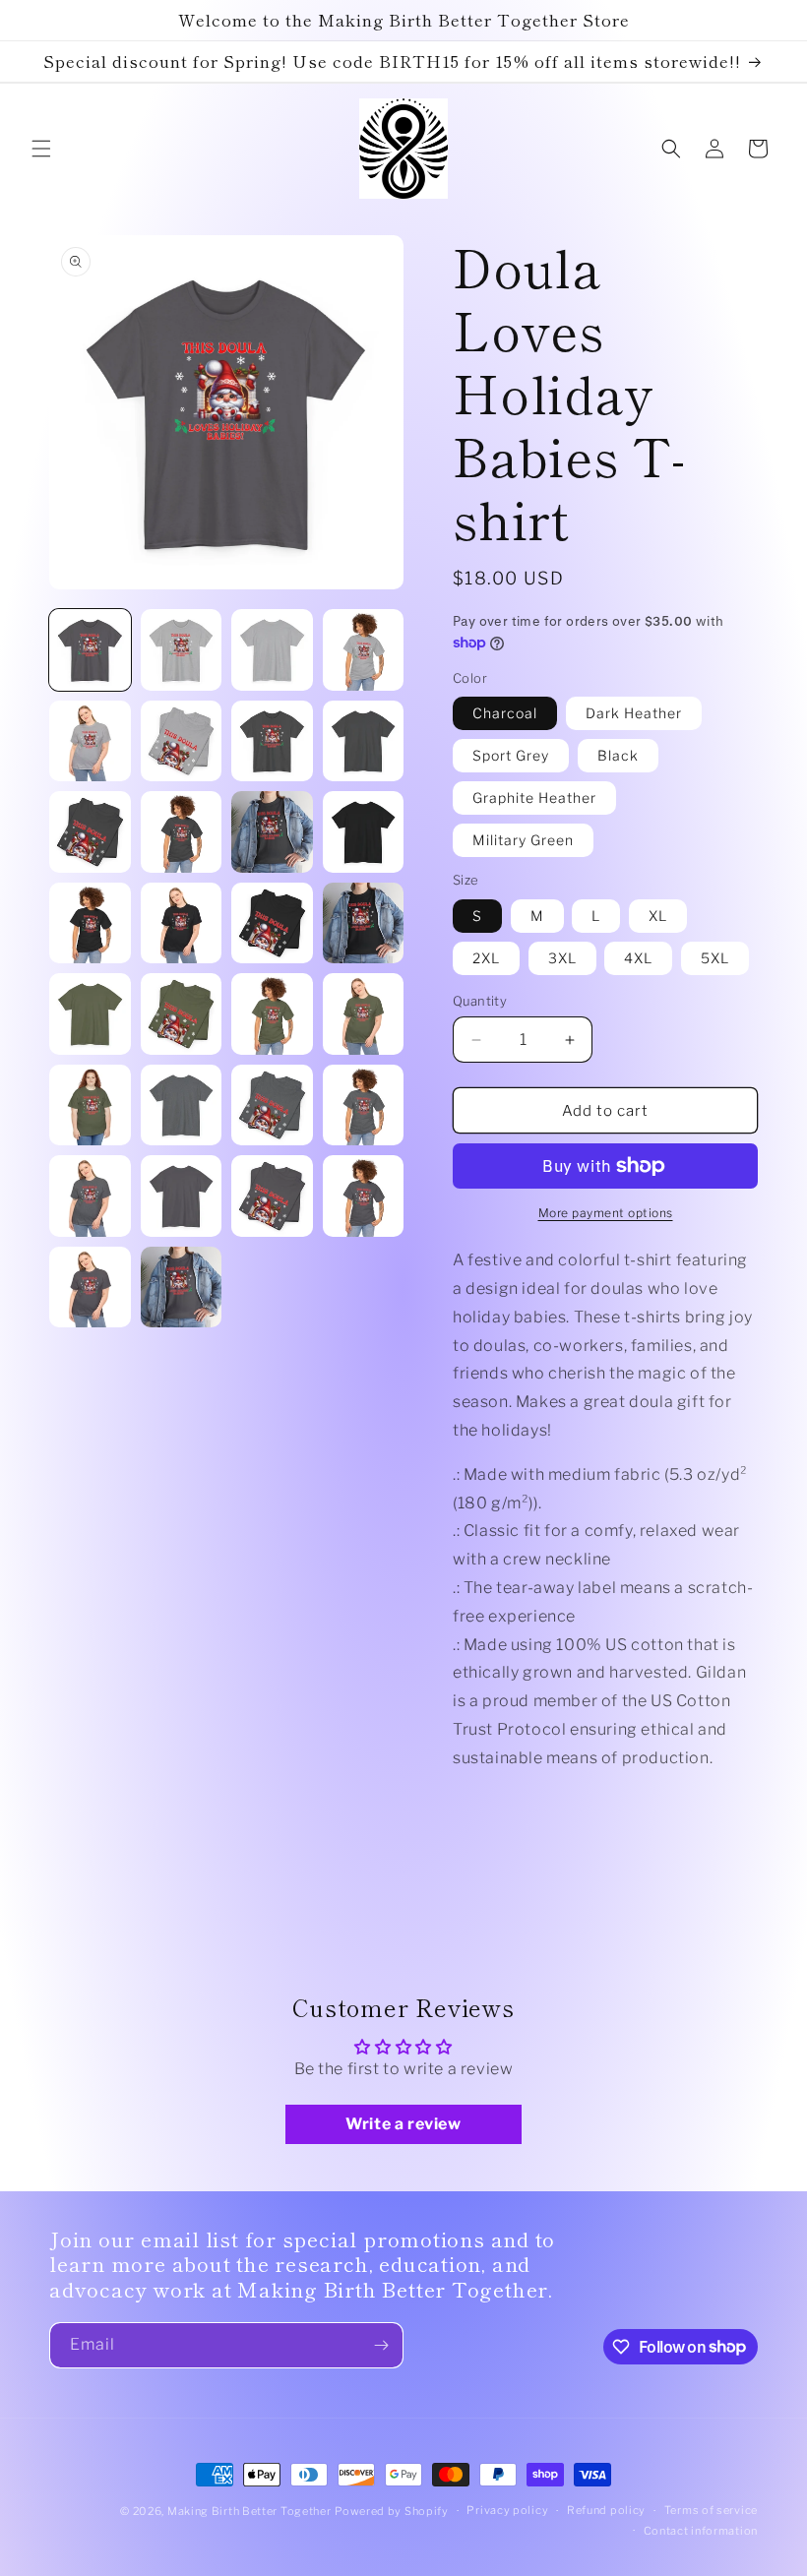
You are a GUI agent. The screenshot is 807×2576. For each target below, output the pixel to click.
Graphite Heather (534, 797)
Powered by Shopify (392, 2511)
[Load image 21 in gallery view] (364, 923)
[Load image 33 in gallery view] (364, 1196)
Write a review (403, 2124)
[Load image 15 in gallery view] (182, 832)
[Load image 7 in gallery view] (182, 650)
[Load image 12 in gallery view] (272, 741)
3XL (562, 958)
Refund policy (606, 2510)
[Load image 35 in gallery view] (182, 1288)
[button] (41, 149)
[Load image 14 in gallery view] (90, 832)
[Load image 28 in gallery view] (272, 1105)
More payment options (606, 1213)
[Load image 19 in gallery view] (182, 923)
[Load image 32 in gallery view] (272, 1196)
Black (618, 755)
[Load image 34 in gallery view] (90, 1288)
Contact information (701, 2531)
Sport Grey (511, 755)
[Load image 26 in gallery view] (90, 1105)
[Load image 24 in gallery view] (272, 1014)
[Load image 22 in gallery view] (90, 1014)
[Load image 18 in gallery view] (90, 923)
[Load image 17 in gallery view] (364, 832)
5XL (715, 958)
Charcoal (505, 713)
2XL (486, 958)
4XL (638, 958)
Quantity (480, 1001)
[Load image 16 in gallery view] (272, 832)
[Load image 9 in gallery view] (364, 650)
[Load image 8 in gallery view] (272, 650)
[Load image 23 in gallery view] (182, 1014)
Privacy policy (507, 2510)
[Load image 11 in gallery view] (182, 741)
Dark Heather (634, 713)
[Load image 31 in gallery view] (182, 1196)
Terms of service (711, 2510)
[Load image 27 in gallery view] (182, 1105)
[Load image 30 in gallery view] (90, 1196)
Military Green (523, 840)
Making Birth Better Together (249, 2511)
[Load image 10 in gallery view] (90, 741)
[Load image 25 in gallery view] (364, 1014)
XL (658, 916)
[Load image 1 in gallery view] (90, 650)
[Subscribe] (381, 2345)
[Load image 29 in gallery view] (364, 1105)
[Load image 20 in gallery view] (272, 923)
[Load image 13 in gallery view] (364, 741)
